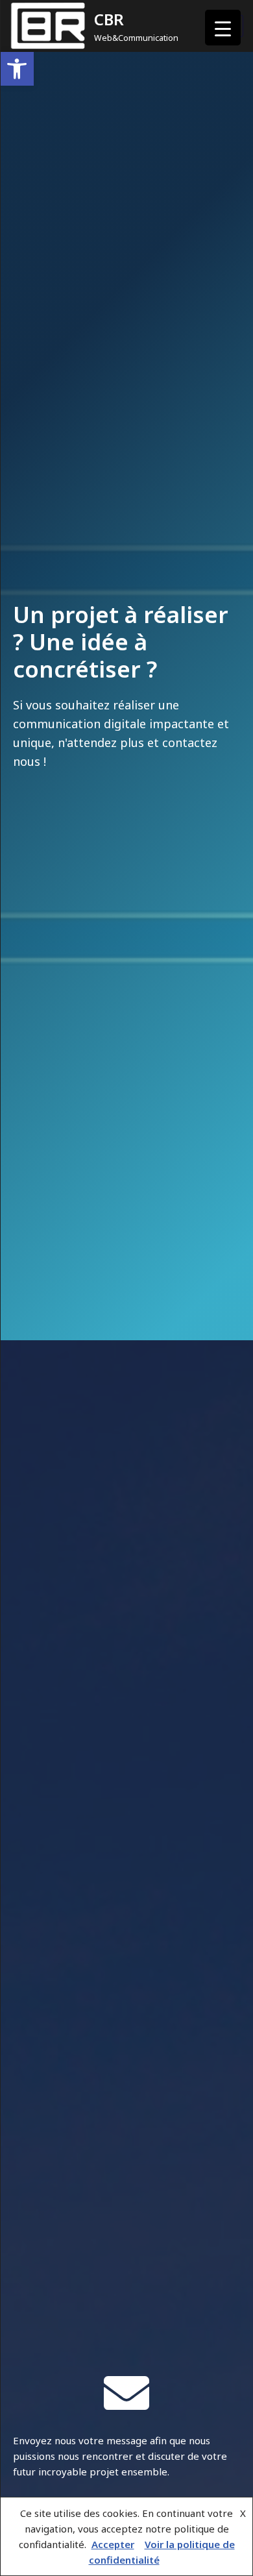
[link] (17, 69)
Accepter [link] (113, 2544)
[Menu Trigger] (223, 28)
